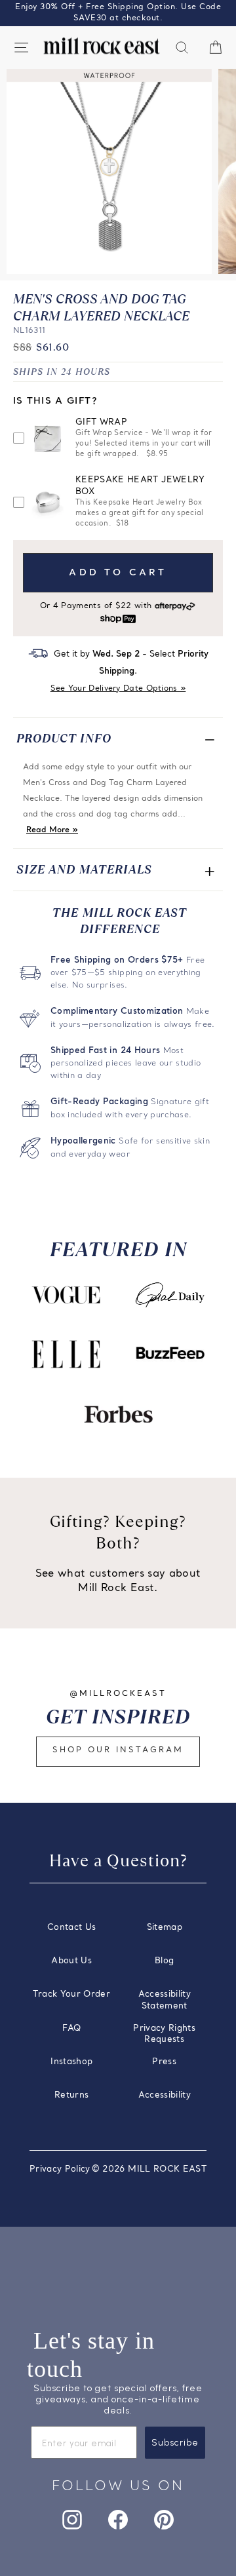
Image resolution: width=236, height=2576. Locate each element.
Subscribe (175, 2443)
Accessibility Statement (165, 2000)
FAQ (71, 2028)
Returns (71, 2095)
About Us (71, 1961)
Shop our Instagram (118, 1750)
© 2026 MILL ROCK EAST (149, 2169)
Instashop (71, 2062)
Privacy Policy (60, 2169)
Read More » (52, 830)
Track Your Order (71, 1994)
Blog (164, 1961)
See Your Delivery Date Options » (118, 689)
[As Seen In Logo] (66, 1295)
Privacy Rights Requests (164, 2034)
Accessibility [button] (165, 2095)
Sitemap (165, 1928)
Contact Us (71, 1928)
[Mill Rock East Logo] (102, 46)
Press (164, 2062)
